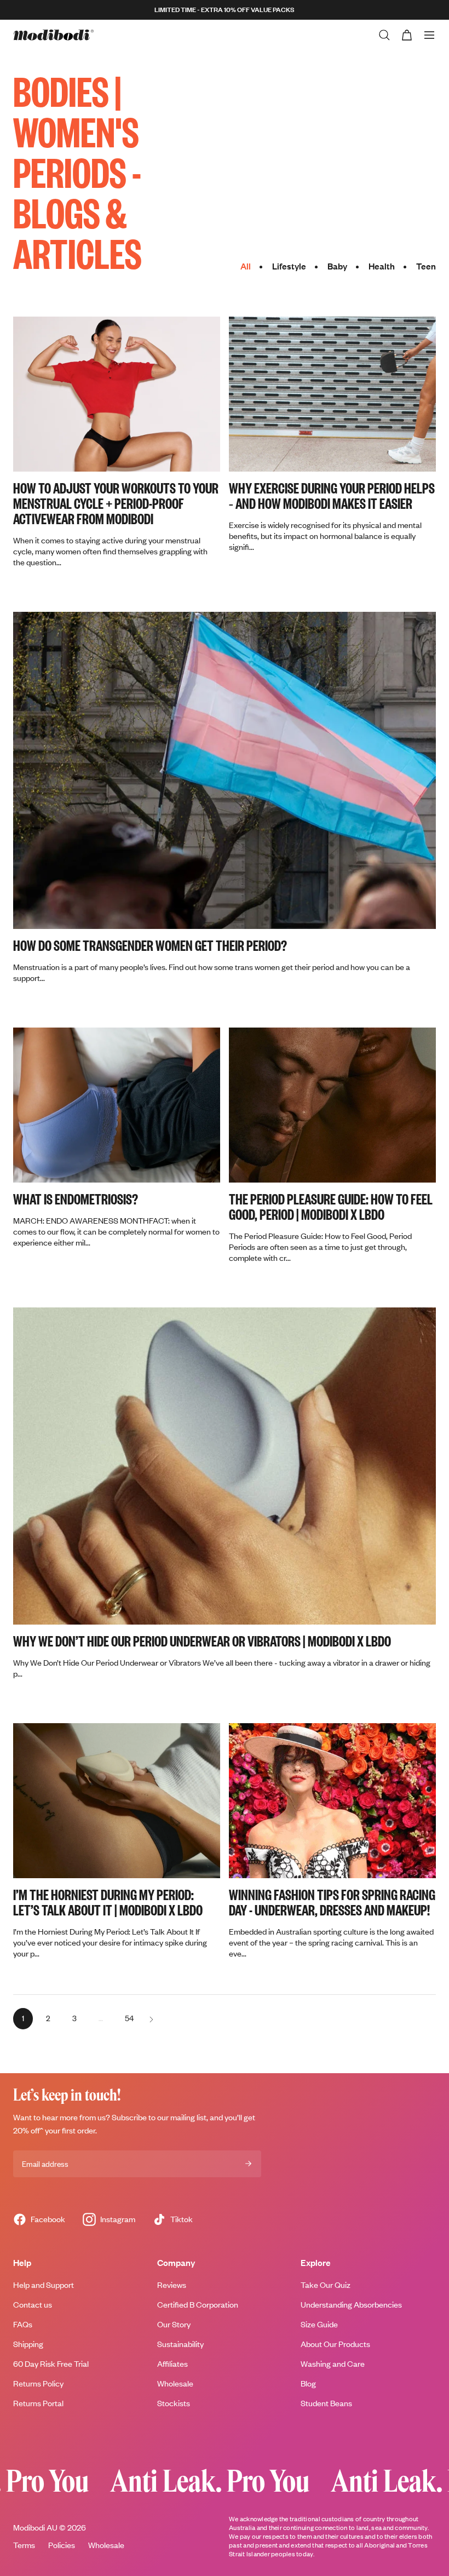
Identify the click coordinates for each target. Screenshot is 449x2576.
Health (382, 266)
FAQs (23, 2324)
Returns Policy (38, 2383)
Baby (337, 266)
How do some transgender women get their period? (150, 945)
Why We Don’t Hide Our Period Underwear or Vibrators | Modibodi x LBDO (202, 1640)
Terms (24, 2545)
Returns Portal (38, 2403)
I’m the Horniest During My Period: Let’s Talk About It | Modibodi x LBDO (108, 1902)
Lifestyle (289, 266)
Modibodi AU (35, 2528)
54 (132, 2018)
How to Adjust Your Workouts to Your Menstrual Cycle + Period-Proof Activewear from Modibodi (116, 503)
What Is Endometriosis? (76, 1198)
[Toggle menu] (429, 35)
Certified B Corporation (198, 2305)
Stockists (174, 2403)
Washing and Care (333, 2364)
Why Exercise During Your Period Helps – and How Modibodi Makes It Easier (332, 495)
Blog (308, 2383)
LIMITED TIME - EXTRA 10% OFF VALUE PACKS (225, 10)
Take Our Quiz (326, 2285)
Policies (62, 2545)
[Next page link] (151, 2018)
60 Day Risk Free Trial (51, 2364)
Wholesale (175, 2383)
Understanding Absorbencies (351, 2305)
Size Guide (319, 2324)
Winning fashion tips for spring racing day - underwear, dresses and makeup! (332, 1902)
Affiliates (172, 2364)
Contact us (33, 2305)
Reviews (172, 2285)
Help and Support (44, 2285)
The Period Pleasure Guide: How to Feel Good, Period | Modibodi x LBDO (331, 1206)
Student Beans (326, 2403)
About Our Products (335, 2344)
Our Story (174, 2324)
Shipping (28, 2344)
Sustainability (180, 2344)
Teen (426, 266)
